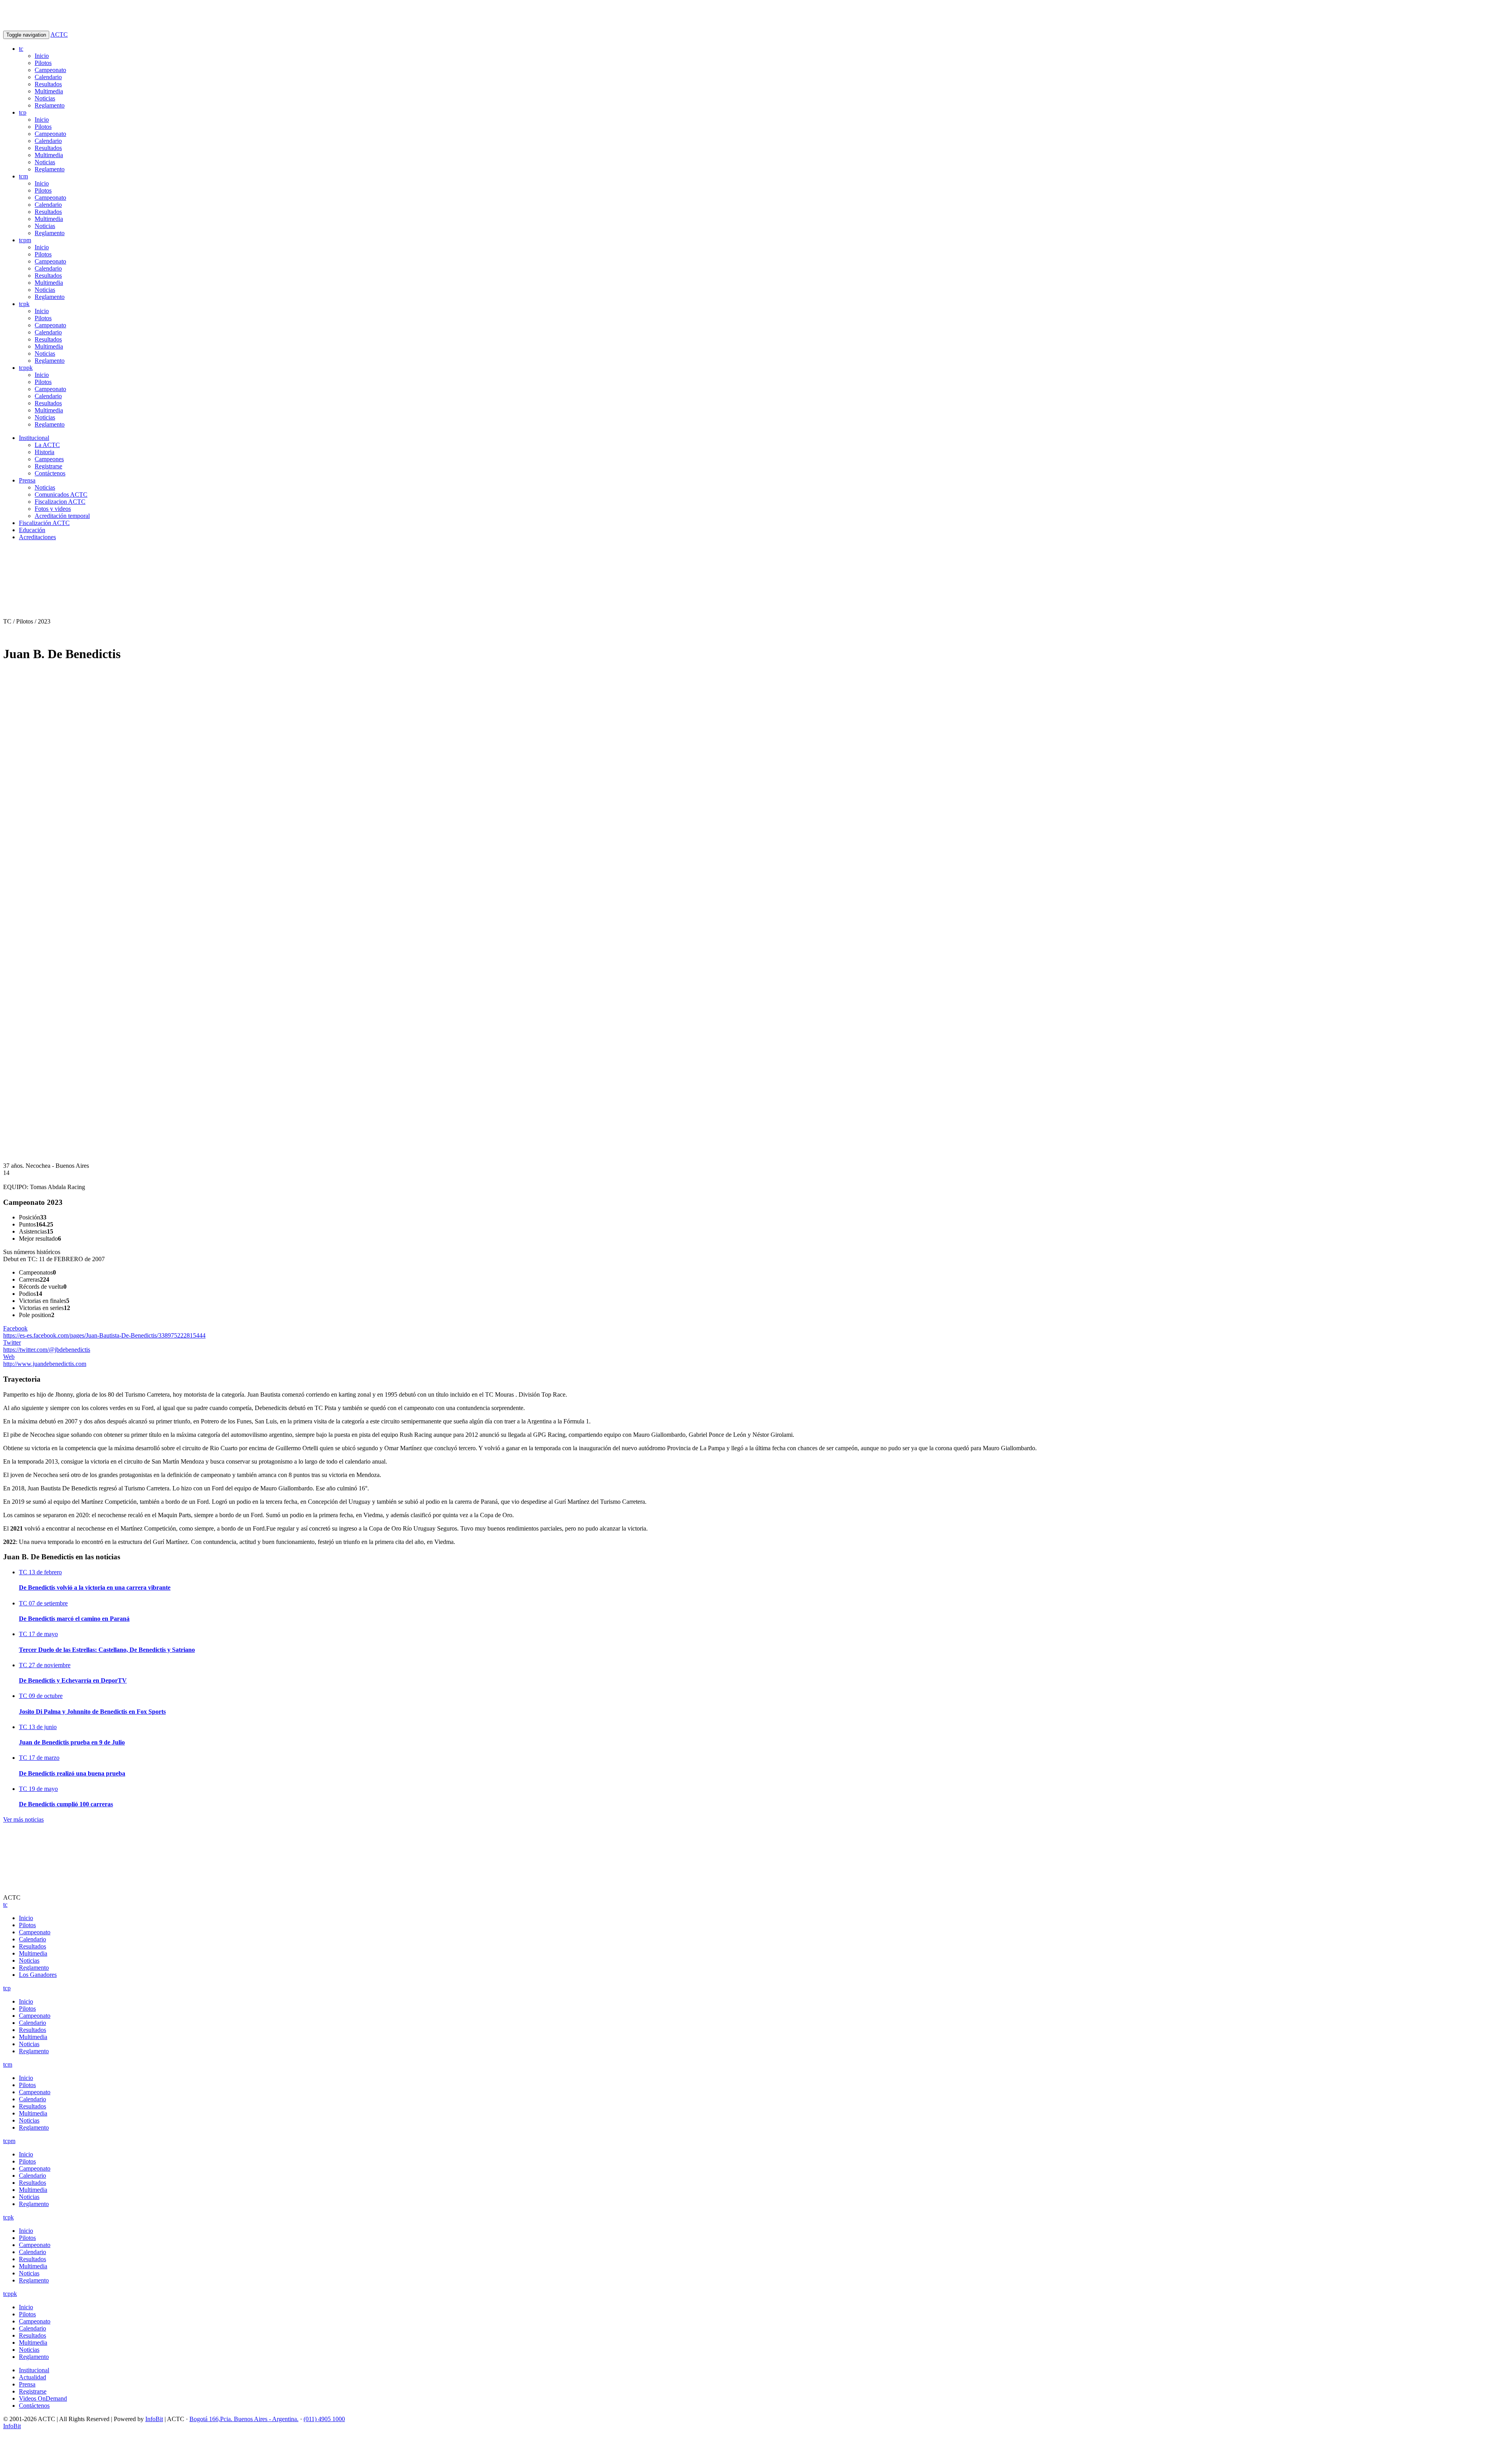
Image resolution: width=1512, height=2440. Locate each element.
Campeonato (50, 70)
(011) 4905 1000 (324, 2419)
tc (21, 49)
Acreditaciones (37, 537)
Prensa (27, 480)
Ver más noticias (23, 1819)
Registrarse (48, 466)
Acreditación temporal (62, 516)
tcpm (25, 240)
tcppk (26, 368)
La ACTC (47, 445)
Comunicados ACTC (61, 494)
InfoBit (154, 2419)
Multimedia (49, 91)
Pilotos (43, 63)
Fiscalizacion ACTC (60, 502)
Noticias (45, 98)
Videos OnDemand (43, 2398)
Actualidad (32, 2377)
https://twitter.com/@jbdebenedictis (47, 1346)
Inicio (42, 56)
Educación (32, 530)
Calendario (48, 77)
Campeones (49, 459)
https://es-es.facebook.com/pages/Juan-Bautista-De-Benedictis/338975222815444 (104, 1332)
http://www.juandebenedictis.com (45, 1360)
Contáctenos (50, 473)
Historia (44, 452)
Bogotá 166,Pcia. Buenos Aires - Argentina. (244, 2419)
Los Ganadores (38, 1975)
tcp (23, 112)
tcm (23, 176)
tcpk (24, 304)
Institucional (34, 438)
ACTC (59, 34)
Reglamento (50, 105)
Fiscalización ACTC (44, 523)
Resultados (48, 84)
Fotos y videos (53, 509)
